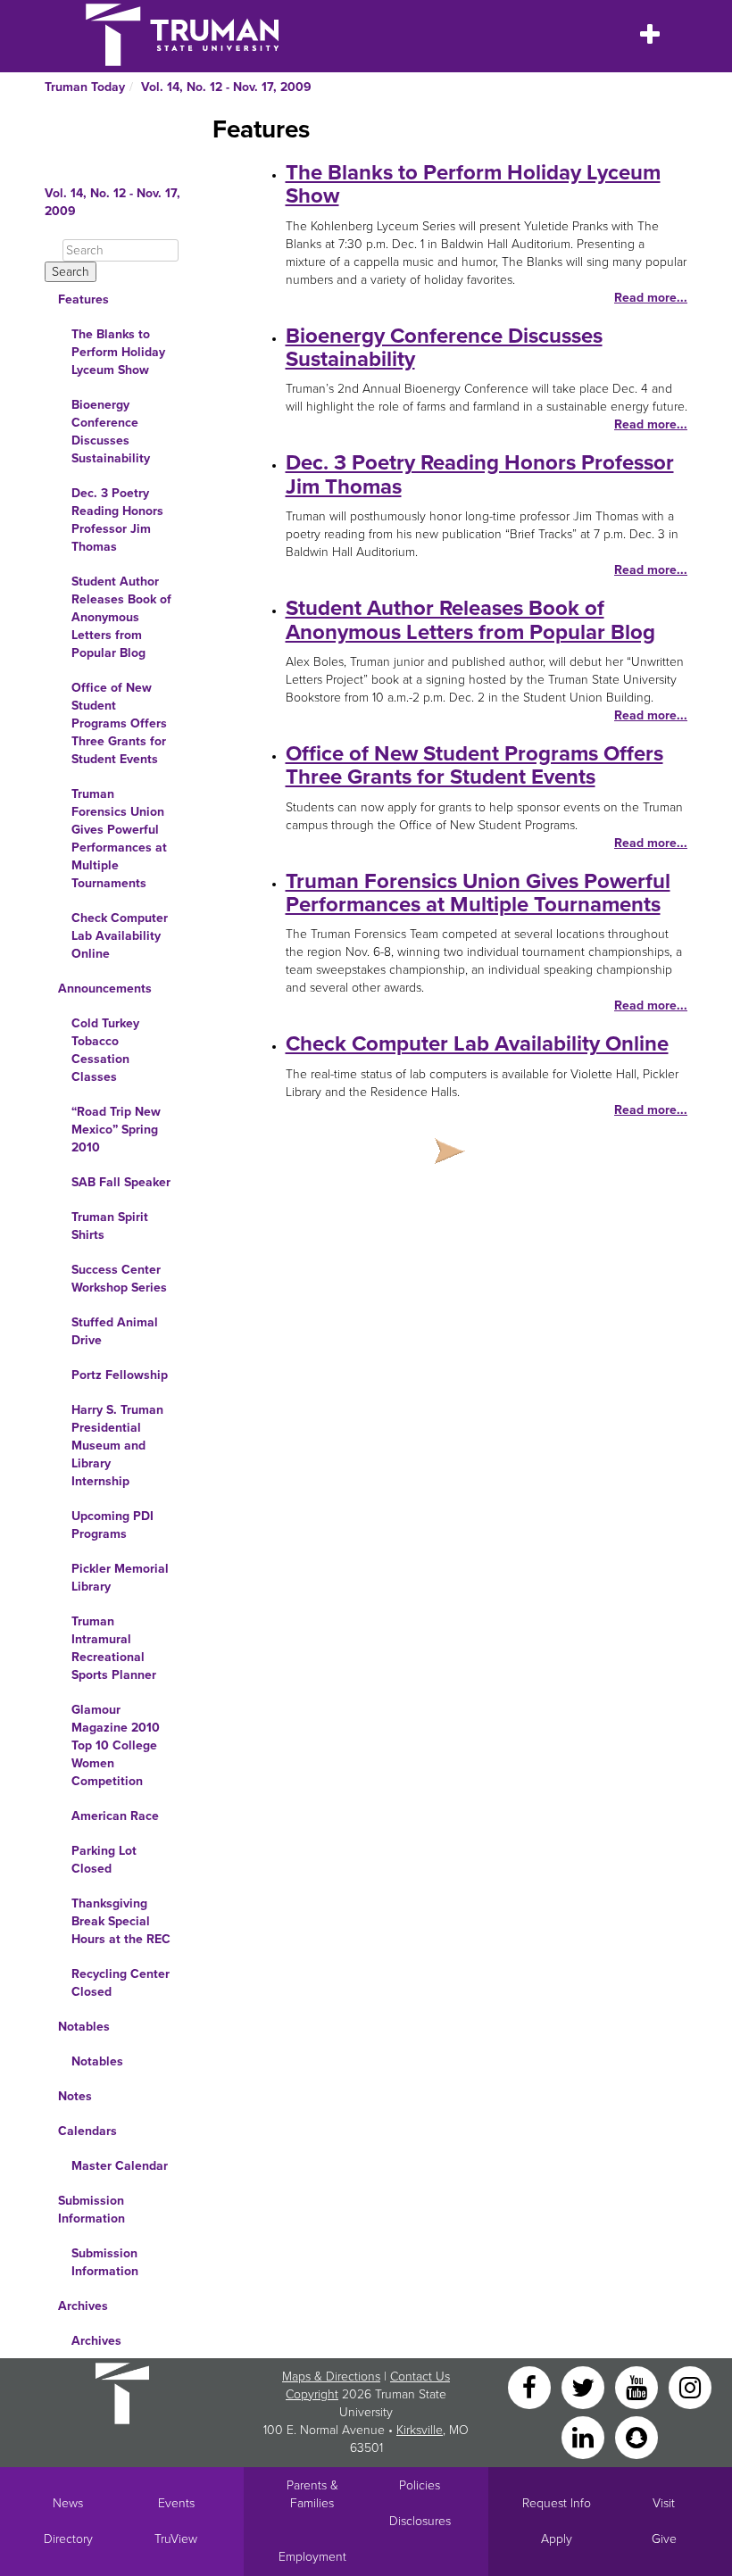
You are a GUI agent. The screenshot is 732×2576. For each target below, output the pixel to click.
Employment (312, 2557)
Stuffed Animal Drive (115, 1331)
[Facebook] (531, 2386)
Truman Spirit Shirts (110, 1226)
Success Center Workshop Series (119, 1279)
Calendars (87, 2131)
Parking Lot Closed (104, 1860)
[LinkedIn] (585, 2436)
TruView (176, 2539)
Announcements (105, 989)
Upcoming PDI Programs (112, 1525)
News (68, 2503)
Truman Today (85, 87)
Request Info (557, 2503)
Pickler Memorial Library (120, 1578)
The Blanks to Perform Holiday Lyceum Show (118, 352)
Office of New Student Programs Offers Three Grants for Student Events (119, 723)
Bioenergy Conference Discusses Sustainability (111, 432)
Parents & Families (312, 2494)
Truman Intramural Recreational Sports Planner (114, 1648)
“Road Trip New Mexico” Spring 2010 (116, 1130)
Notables (84, 2027)
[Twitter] (585, 2386)
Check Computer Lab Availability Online (120, 936)
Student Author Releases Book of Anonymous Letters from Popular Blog (121, 617)
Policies (420, 2485)
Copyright (312, 2394)
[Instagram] (690, 2386)
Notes (75, 2096)
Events (176, 2503)
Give (664, 2539)
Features (83, 299)
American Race (115, 1816)
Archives (83, 2306)
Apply (557, 2539)
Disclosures (420, 2521)
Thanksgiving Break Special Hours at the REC (121, 1921)
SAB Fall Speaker (121, 1182)
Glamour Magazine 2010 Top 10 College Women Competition (116, 1745)
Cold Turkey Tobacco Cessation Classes (105, 1050)
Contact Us (420, 2377)
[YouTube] (638, 2386)
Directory (68, 2539)
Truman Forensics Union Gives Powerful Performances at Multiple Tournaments (119, 839)
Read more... (651, 298)
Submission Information (91, 2210)
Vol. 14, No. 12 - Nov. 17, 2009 (226, 87)
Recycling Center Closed (121, 1983)
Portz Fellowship (120, 1375)
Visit (664, 2503)
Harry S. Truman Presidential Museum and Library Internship (117, 1446)
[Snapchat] (636, 2436)
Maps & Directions (331, 2377)
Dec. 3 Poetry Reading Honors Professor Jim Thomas (117, 520)
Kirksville (420, 2430)
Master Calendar (120, 2166)
